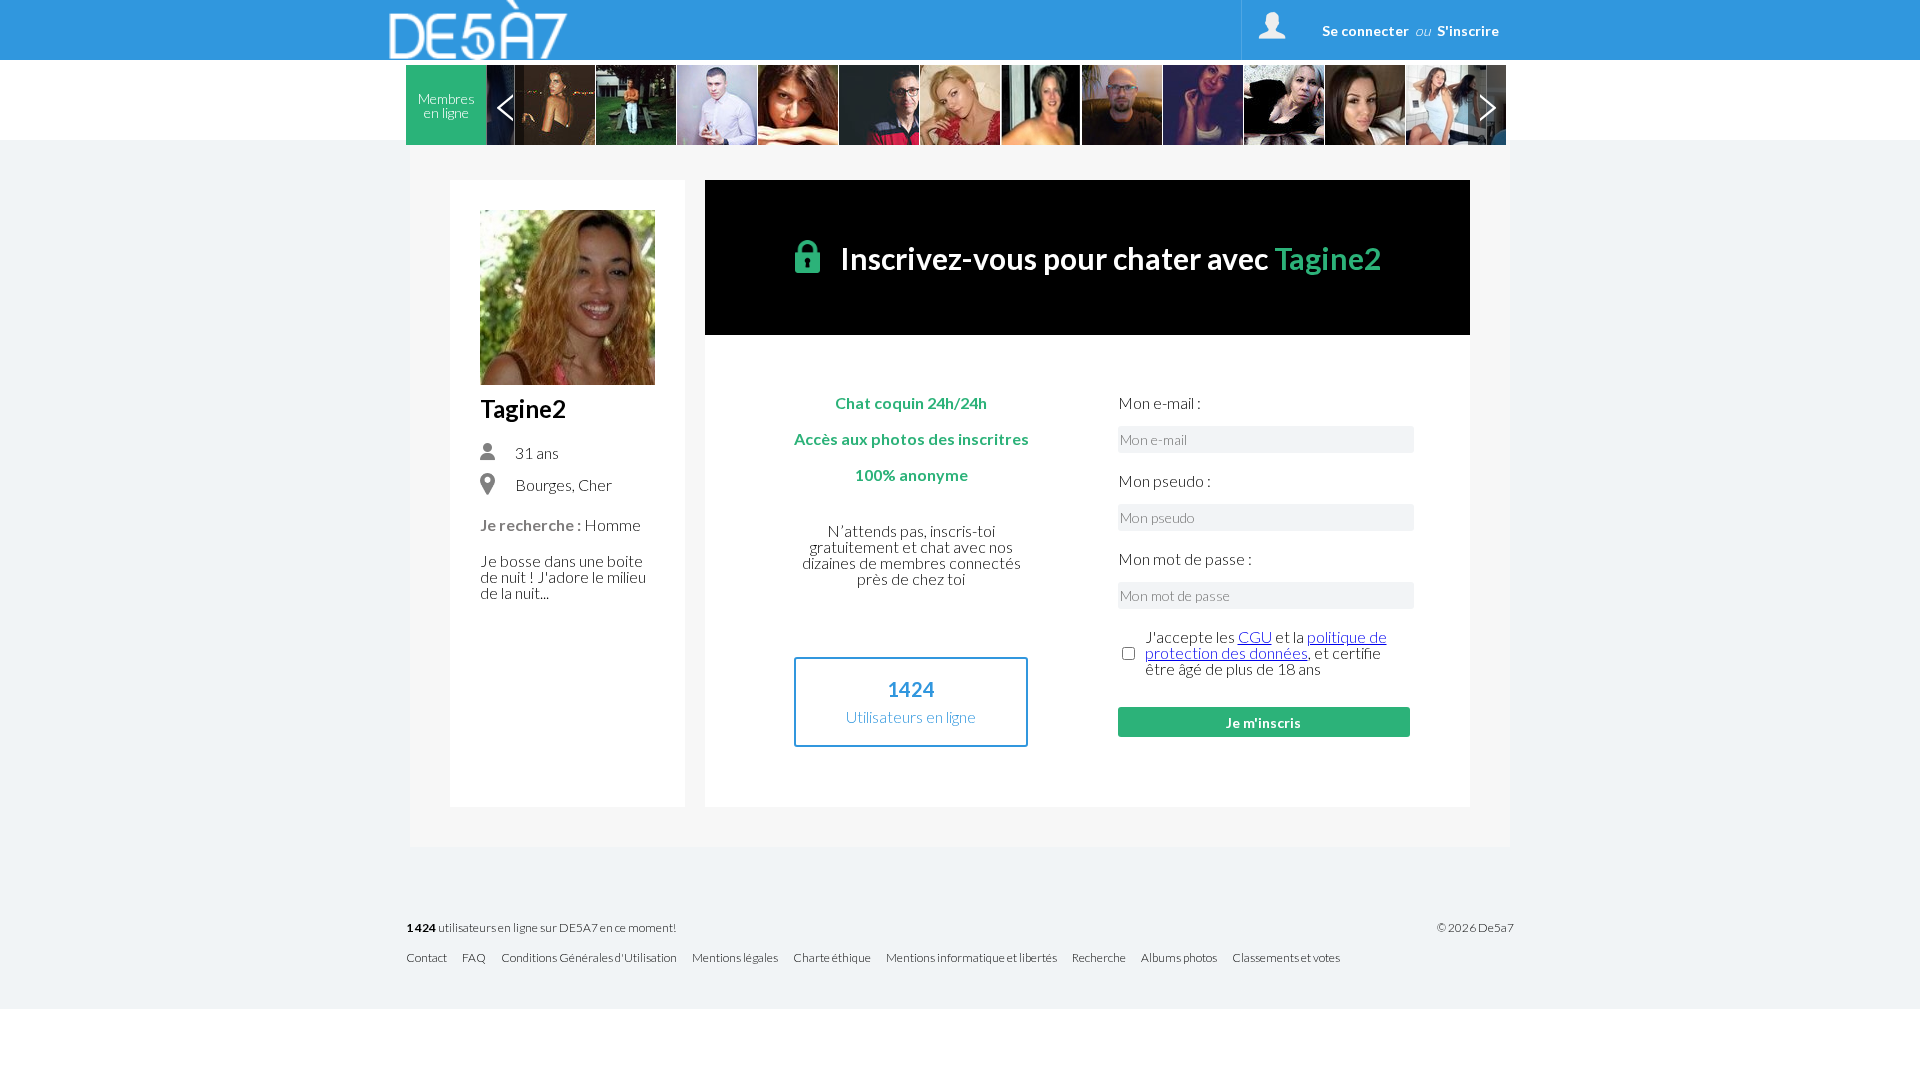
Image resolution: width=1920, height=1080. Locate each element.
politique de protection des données (1266, 644)
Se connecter (1365, 30)
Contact (426, 958)
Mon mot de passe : (1185, 559)
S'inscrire (1468, 30)
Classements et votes (1286, 958)
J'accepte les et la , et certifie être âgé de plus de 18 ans (1266, 653)
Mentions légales (735, 958)
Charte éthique (832, 958)
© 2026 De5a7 (1475, 928)
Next (1487, 105)
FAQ (474, 958)
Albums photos (1179, 958)
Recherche (1099, 958)
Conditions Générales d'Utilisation (589, 958)
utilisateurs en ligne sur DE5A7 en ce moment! (541, 928)
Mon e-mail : (1159, 403)
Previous (505, 105)
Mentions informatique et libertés (971, 958)
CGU (1255, 636)
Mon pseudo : (1164, 481)
